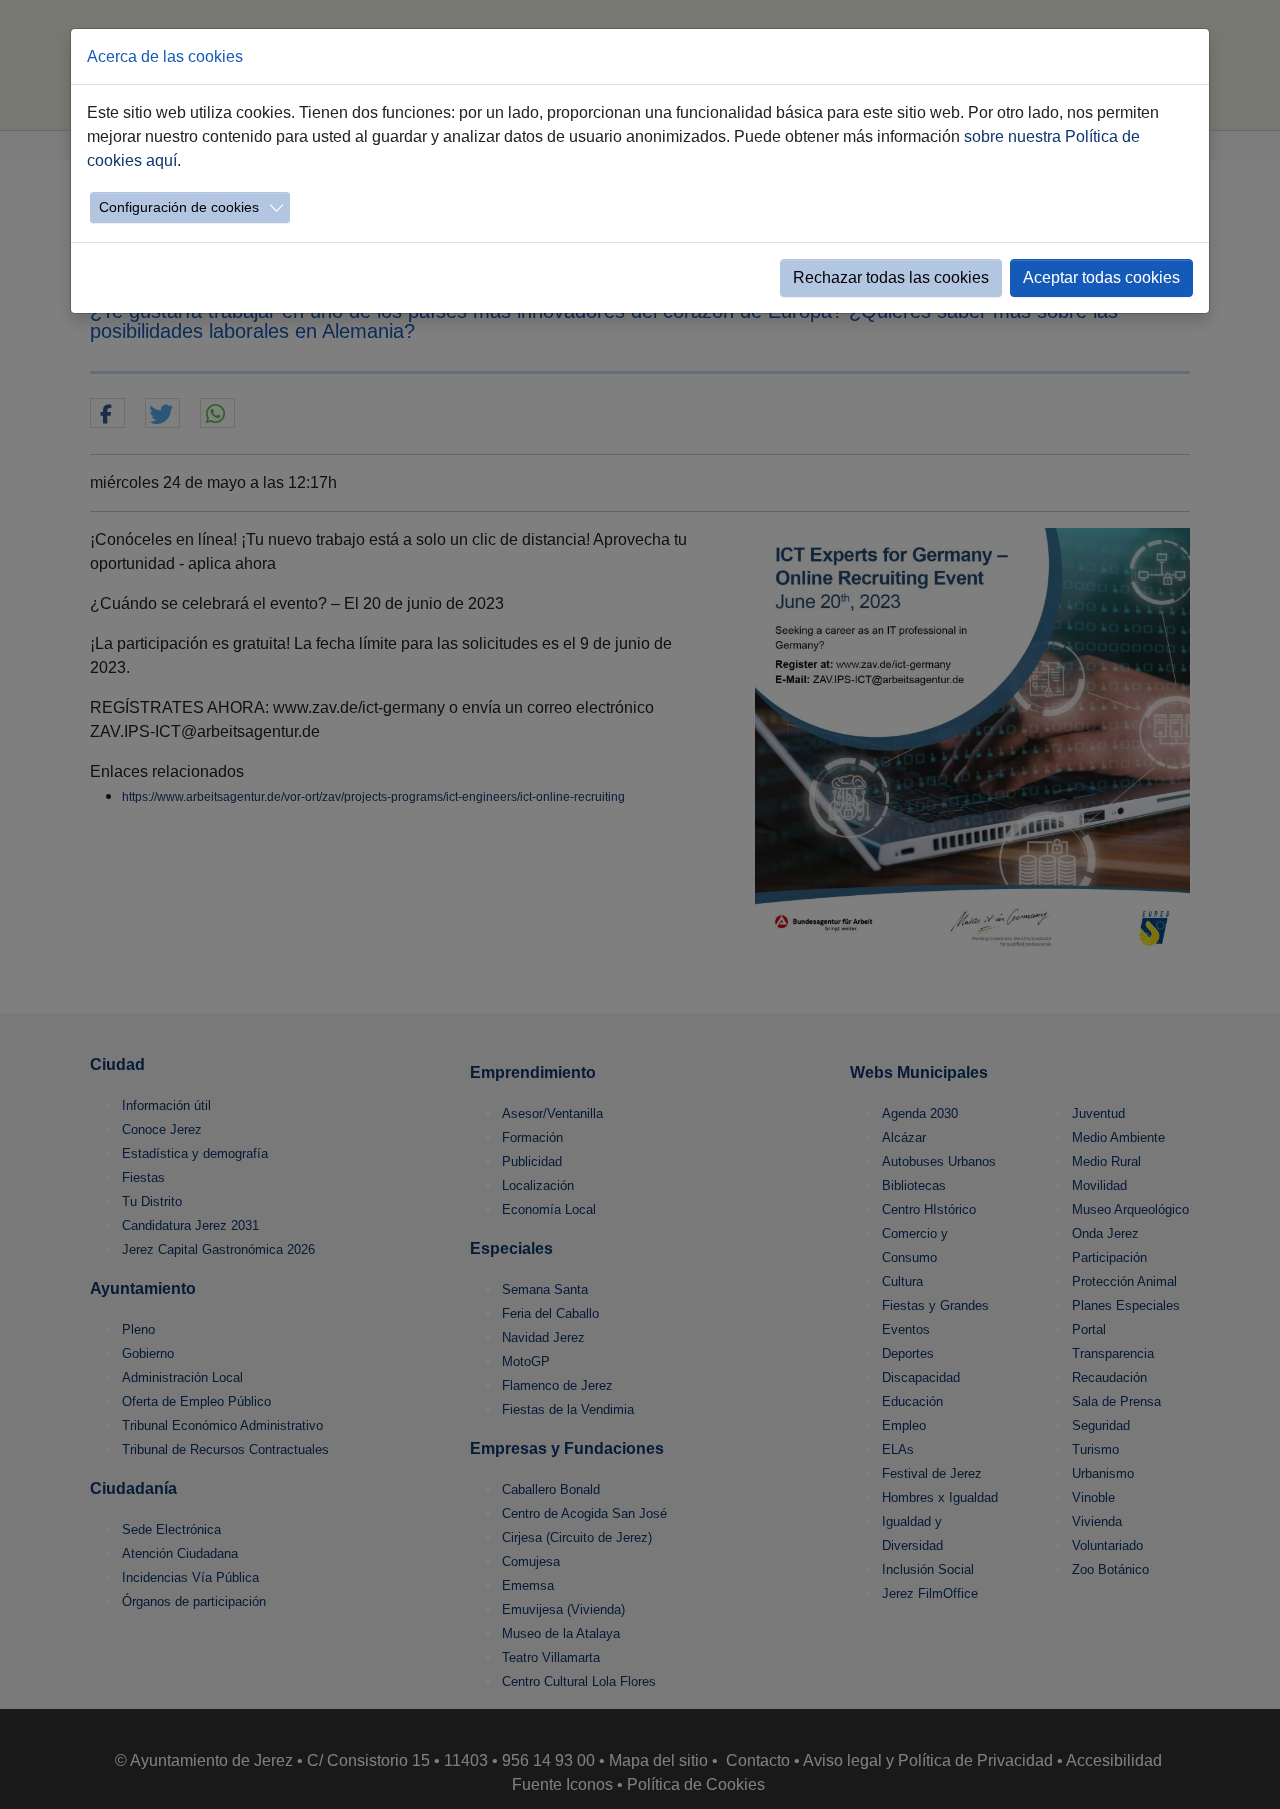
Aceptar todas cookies (1101, 277)
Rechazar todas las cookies (891, 277)
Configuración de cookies (179, 207)
